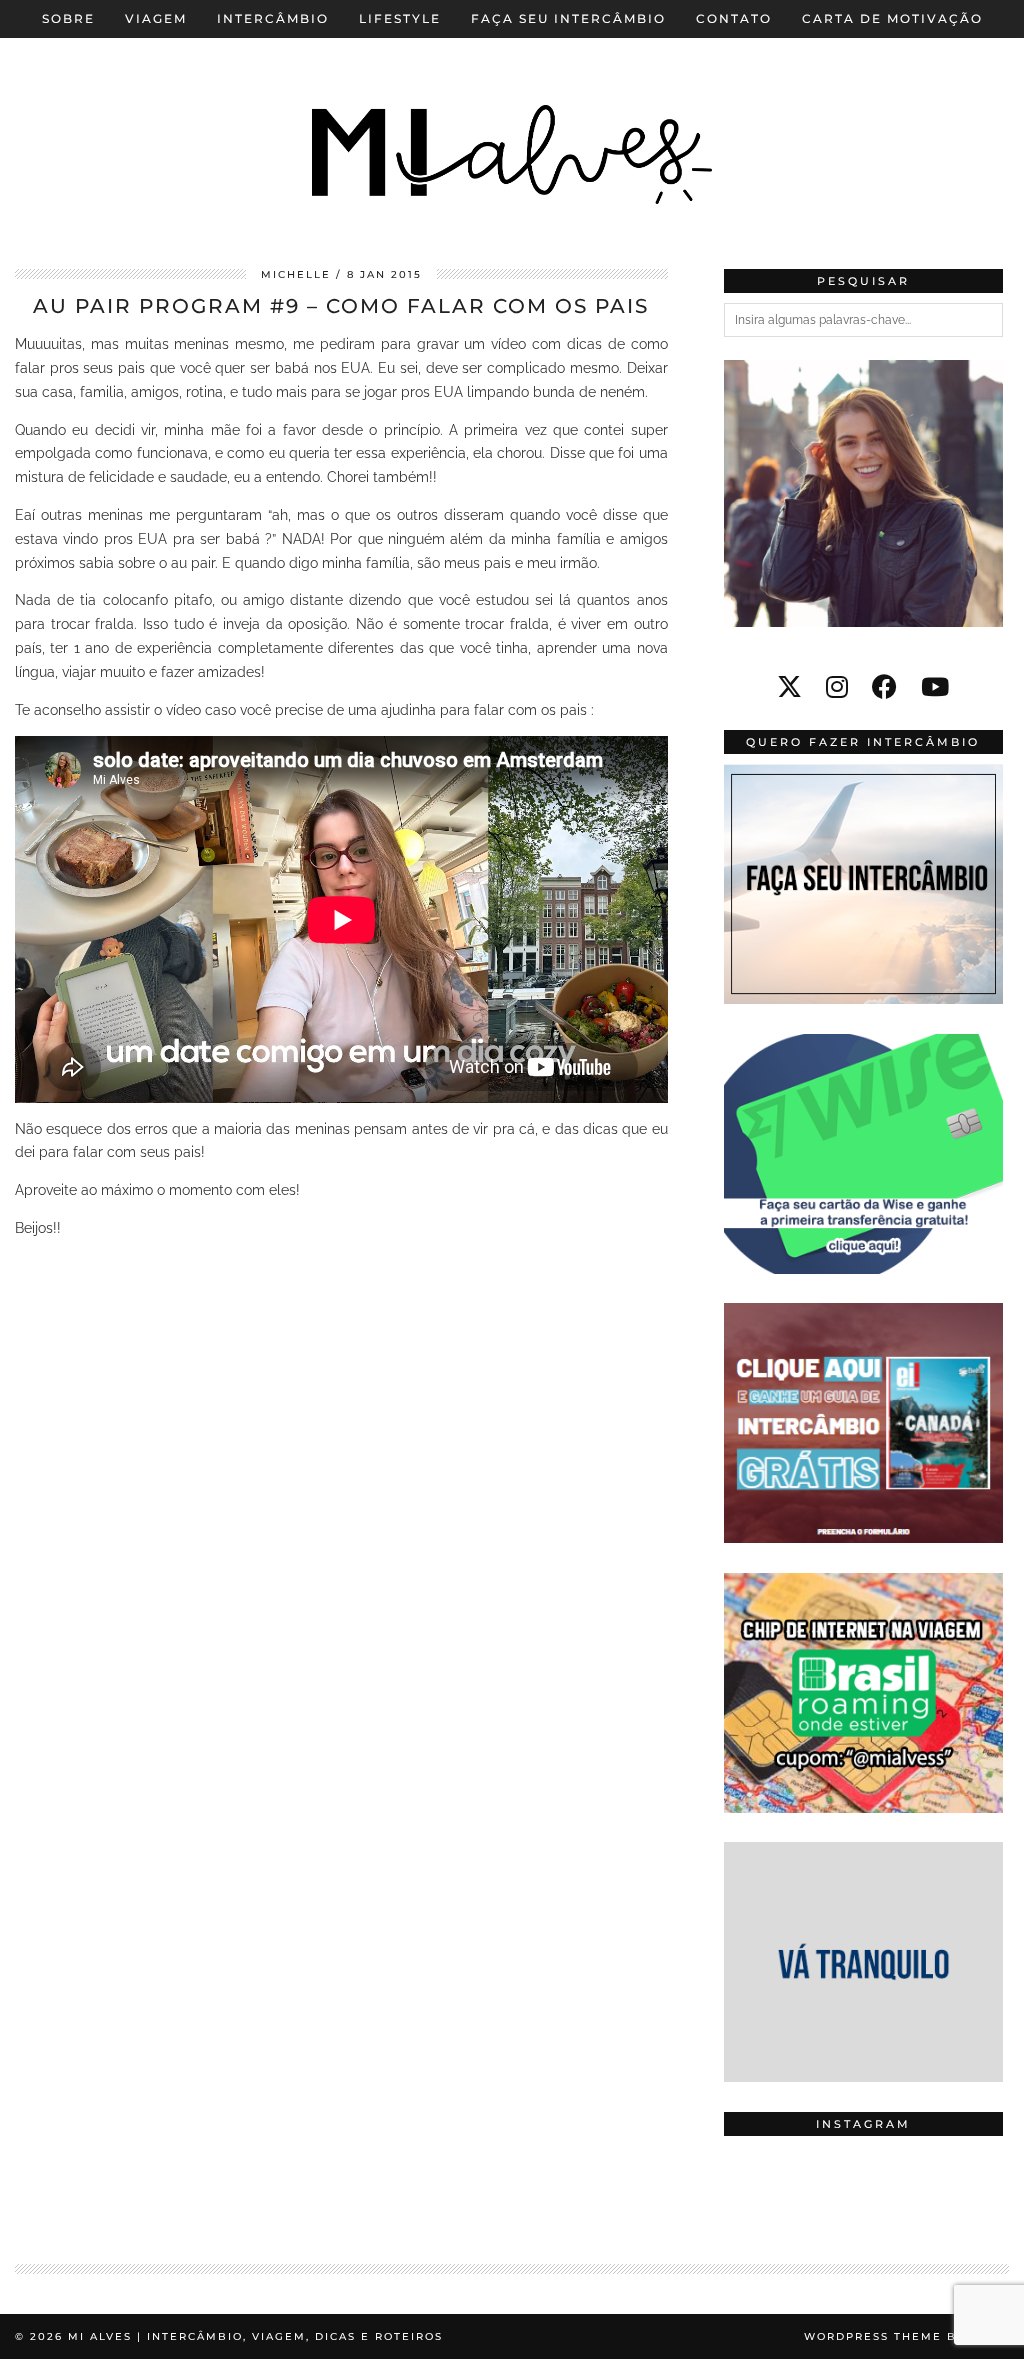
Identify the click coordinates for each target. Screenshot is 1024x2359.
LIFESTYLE (400, 18)
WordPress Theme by (906, 2336)
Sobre (68, 18)
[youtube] (935, 687)
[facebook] (884, 687)
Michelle (296, 274)
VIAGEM (156, 18)
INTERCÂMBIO (273, 18)
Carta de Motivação (892, 18)
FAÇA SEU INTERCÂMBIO (568, 18)
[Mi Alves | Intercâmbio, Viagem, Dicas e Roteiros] (512, 119)
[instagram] (837, 687)
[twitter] (789, 687)
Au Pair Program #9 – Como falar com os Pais (341, 306)
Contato (734, 18)
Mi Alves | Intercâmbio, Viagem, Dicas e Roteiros (255, 2336)
